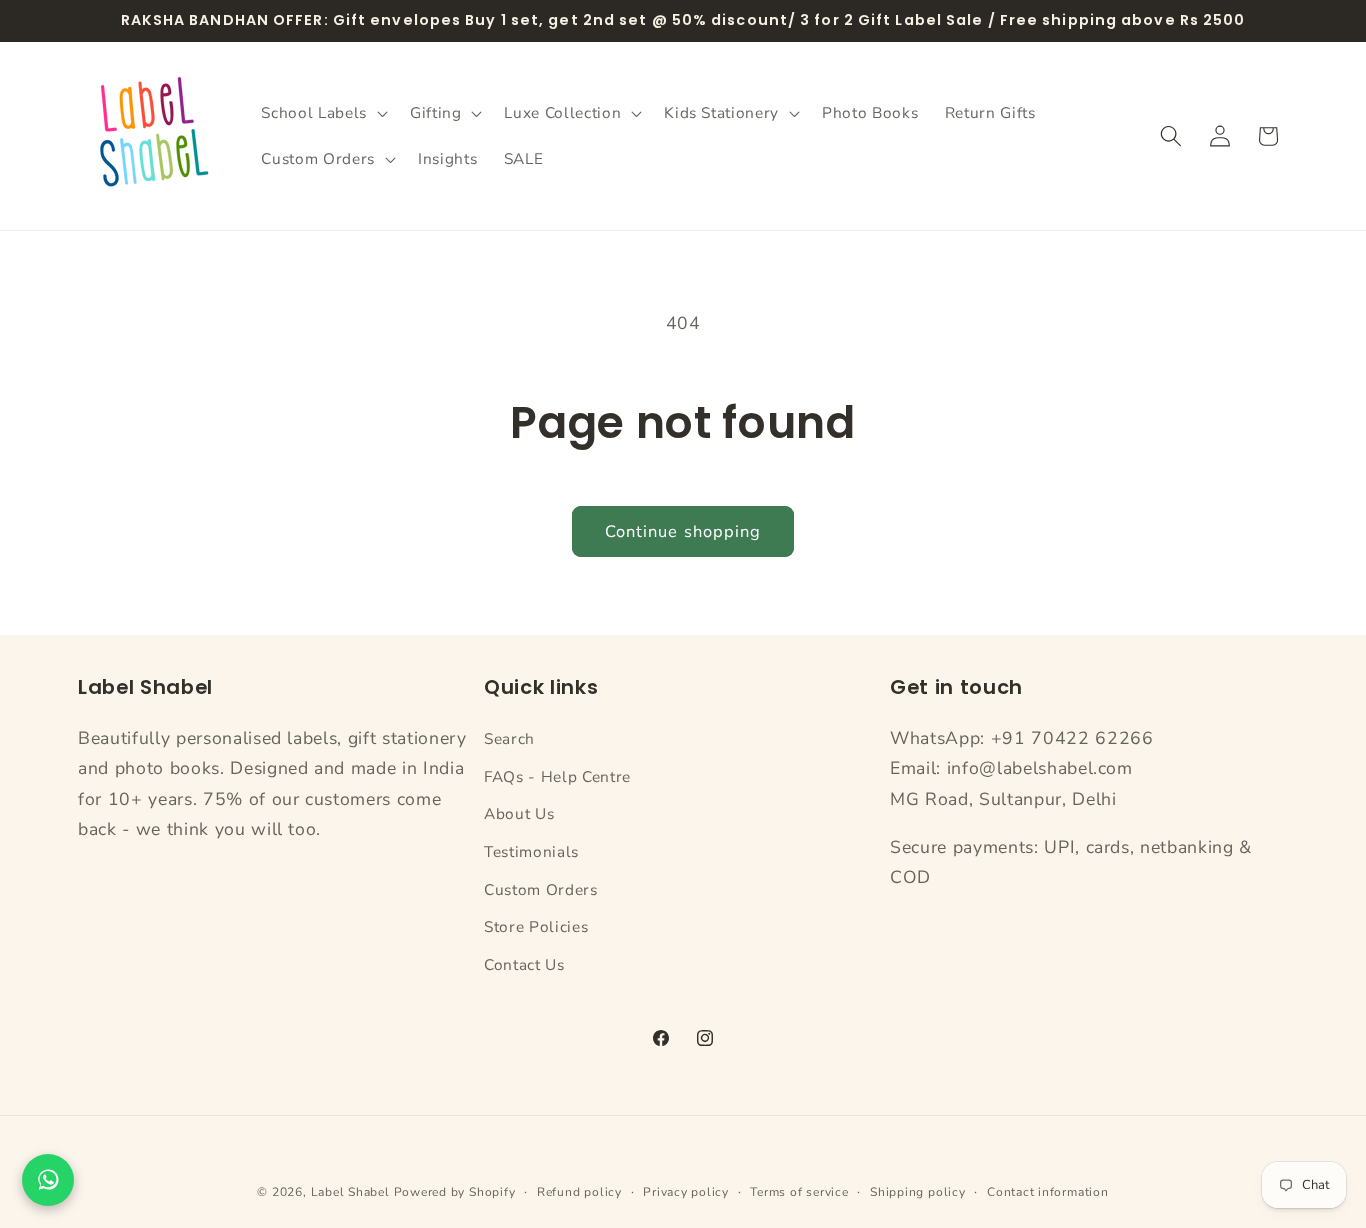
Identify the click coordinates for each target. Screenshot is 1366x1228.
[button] (322, 113)
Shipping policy (918, 1192)
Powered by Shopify (455, 1192)
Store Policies (536, 926)
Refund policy (579, 1192)
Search (509, 737)
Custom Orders (541, 888)
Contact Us (524, 963)
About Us (519, 813)
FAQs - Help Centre (557, 775)
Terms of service (799, 1192)
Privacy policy (686, 1192)
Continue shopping (683, 531)
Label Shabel (350, 1192)
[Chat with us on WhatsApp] (48, 1180)
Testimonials (531, 850)
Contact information (1048, 1192)
